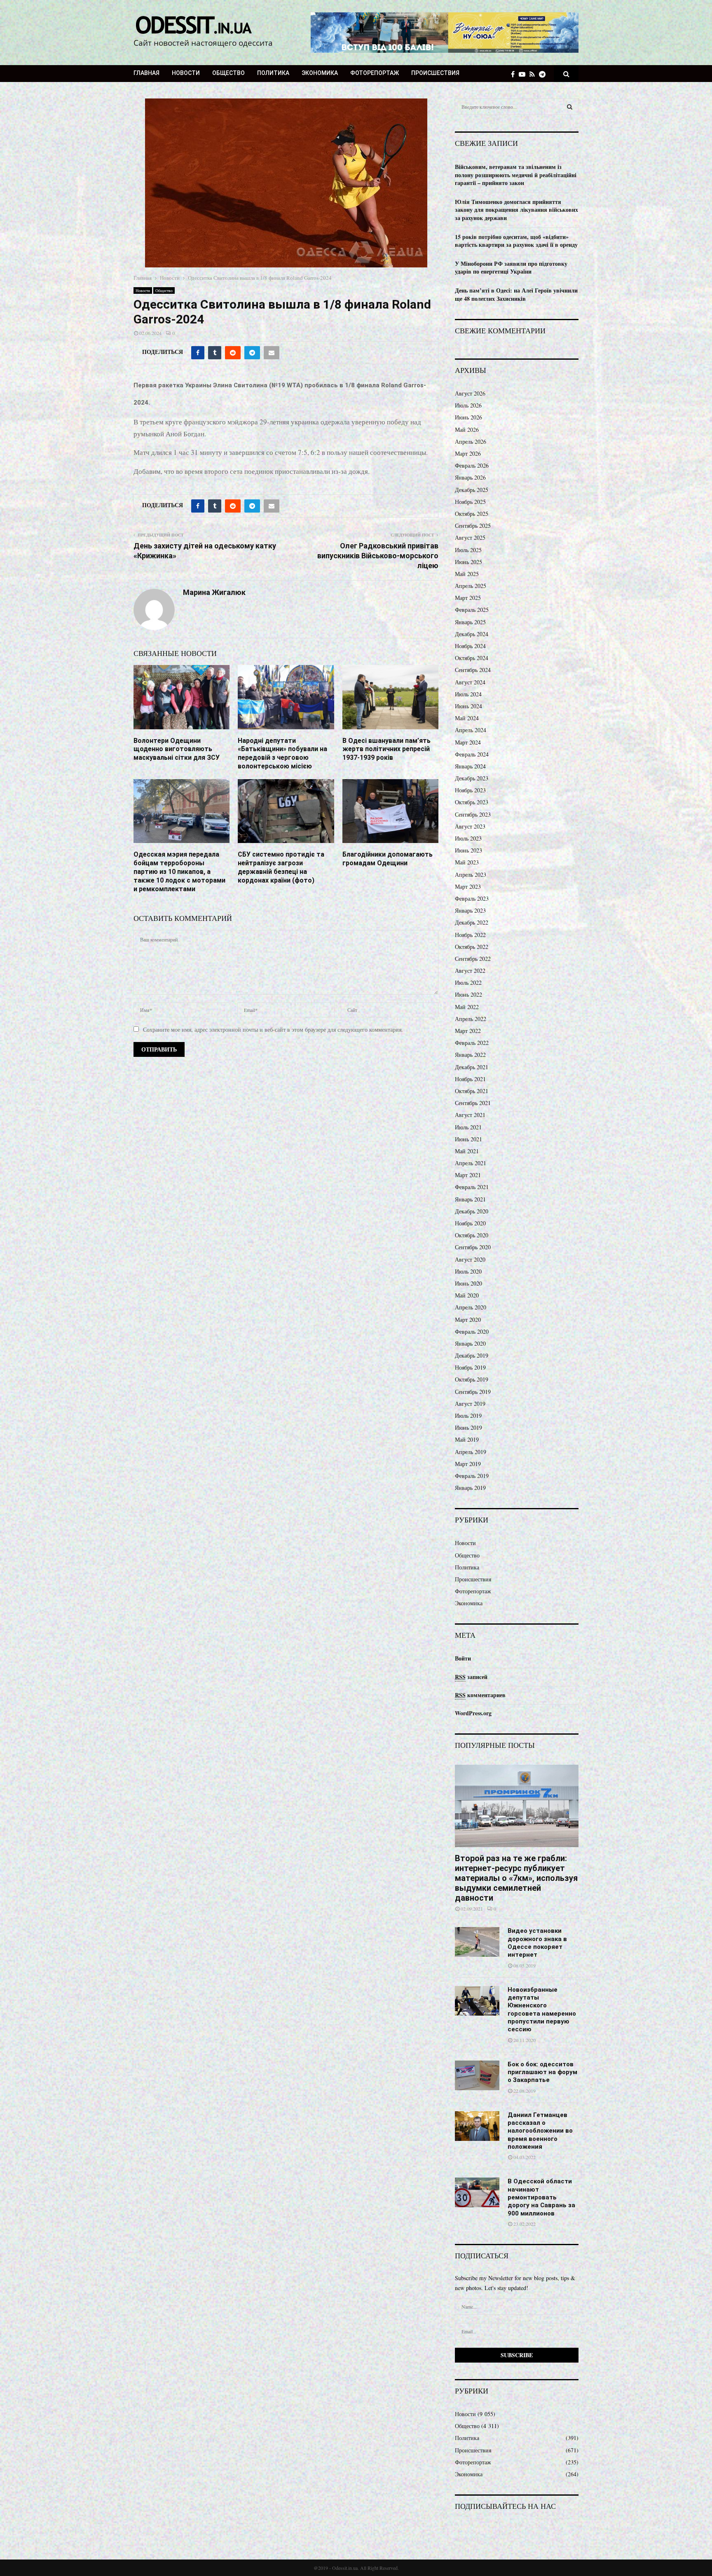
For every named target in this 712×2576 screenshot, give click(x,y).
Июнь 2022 (468, 994)
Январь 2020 (470, 1343)
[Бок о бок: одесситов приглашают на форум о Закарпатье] (477, 2075)
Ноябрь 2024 (470, 646)
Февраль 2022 (472, 1043)
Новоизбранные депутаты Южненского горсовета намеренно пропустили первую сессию (542, 2010)
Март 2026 (468, 453)
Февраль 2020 (472, 1331)
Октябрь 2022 (472, 947)
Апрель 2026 (471, 441)
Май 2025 (467, 574)
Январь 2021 (470, 1199)
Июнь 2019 (468, 1427)
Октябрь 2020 (472, 1235)
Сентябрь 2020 (473, 1247)
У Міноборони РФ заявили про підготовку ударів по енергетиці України (511, 268)
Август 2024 (470, 682)
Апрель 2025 (471, 586)
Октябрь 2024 (472, 658)
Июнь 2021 (468, 1139)
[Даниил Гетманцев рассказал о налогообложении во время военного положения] (477, 2126)
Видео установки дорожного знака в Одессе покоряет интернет (537, 1943)
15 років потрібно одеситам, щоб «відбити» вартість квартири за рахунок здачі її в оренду (516, 241)
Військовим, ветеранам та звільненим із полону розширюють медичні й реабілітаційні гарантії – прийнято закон (516, 175)
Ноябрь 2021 (470, 1079)
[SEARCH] (570, 107)
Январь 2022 (470, 1055)
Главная (146, 73)
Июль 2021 (468, 1127)
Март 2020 (468, 1320)
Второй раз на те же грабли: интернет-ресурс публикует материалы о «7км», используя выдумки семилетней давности (516, 1878)
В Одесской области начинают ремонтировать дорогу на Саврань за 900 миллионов (541, 2197)
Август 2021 (470, 1115)
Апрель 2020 (471, 1307)
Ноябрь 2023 (470, 790)
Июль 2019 (468, 1416)
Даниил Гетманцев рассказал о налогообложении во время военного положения (540, 2131)
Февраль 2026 (472, 465)
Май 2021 (467, 1151)
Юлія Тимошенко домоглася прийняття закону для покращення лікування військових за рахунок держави (516, 210)
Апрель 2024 (471, 730)
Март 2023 (468, 886)
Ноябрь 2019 (470, 1367)
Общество (228, 73)
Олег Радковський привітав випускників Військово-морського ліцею (378, 556)
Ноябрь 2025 (470, 502)
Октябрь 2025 (472, 514)
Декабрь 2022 (472, 922)
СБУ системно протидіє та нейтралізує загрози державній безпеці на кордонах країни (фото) (281, 867)
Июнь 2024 (468, 706)
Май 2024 (467, 718)
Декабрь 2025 (472, 490)
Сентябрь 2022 (473, 959)
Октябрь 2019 (472, 1379)
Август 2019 (470, 1404)
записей (471, 1677)
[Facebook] (515, 74)
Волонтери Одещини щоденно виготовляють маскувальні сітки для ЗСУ (177, 749)
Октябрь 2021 (472, 1091)
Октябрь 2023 (472, 802)
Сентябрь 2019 (473, 1392)
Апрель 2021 (471, 1163)
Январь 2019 (470, 1488)
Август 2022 (470, 971)
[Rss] (534, 74)
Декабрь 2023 (472, 778)
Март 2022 (468, 1031)
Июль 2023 (468, 838)
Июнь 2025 (468, 562)
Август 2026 (470, 393)
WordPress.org (473, 1713)
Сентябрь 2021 (473, 1103)
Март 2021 (468, 1175)
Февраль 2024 (472, 754)
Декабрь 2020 (472, 1211)
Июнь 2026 (468, 417)
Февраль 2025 (472, 610)
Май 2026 (467, 430)
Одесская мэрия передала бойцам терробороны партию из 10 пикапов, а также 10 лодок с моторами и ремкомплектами (179, 871)
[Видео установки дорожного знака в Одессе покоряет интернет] (477, 1942)
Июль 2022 (468, 982)
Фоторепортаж (375, 73)
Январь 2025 (470, 622)
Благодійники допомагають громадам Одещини (388, 859)
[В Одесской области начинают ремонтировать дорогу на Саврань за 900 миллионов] (477, 2192)
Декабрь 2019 (472, 1355)
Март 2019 (468, 1464)
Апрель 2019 (471, 1452)
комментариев (480, 1695)
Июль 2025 (468, 550)
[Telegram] (544, 74)
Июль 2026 (468, 405)
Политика (273, 73)
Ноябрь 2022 (470, 935)
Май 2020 (467, 1295)
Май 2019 (467, 1439)
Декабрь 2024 (472, 634)
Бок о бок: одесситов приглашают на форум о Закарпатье (542, 2072)
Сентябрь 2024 (473, 670)
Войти (463, 1658)
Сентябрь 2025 (473, 526)
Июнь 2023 (468, 850)
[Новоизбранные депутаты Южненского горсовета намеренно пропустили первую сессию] (477, 2001)
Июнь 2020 (468, 1283)
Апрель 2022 (471, 1019)
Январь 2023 (470, 910)
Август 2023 (470, 826)
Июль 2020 (468, 1271)
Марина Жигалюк (214, 592)
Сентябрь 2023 (473, 814)
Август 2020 (470, 1259)
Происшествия (435, 73)
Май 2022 (467, 1007)
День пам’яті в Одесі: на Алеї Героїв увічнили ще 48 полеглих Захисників (516, 294)
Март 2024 (468, 742)
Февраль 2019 (472, 1476)
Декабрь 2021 (472, 1067)
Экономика (320, 73)
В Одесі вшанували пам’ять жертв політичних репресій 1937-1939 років (386, 749)
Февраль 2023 (472, 898)
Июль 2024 (468, 694)
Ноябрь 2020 (470, 1223)
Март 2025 (468, 598)
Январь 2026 (470, 477)
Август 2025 (470, 537)
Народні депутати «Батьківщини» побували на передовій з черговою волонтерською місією (282, 753)
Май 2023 (467, 862)
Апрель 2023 (471, 875)
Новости (186, 73)
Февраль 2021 (472, 1187)
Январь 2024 (470, 766)
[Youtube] (524, 74)
